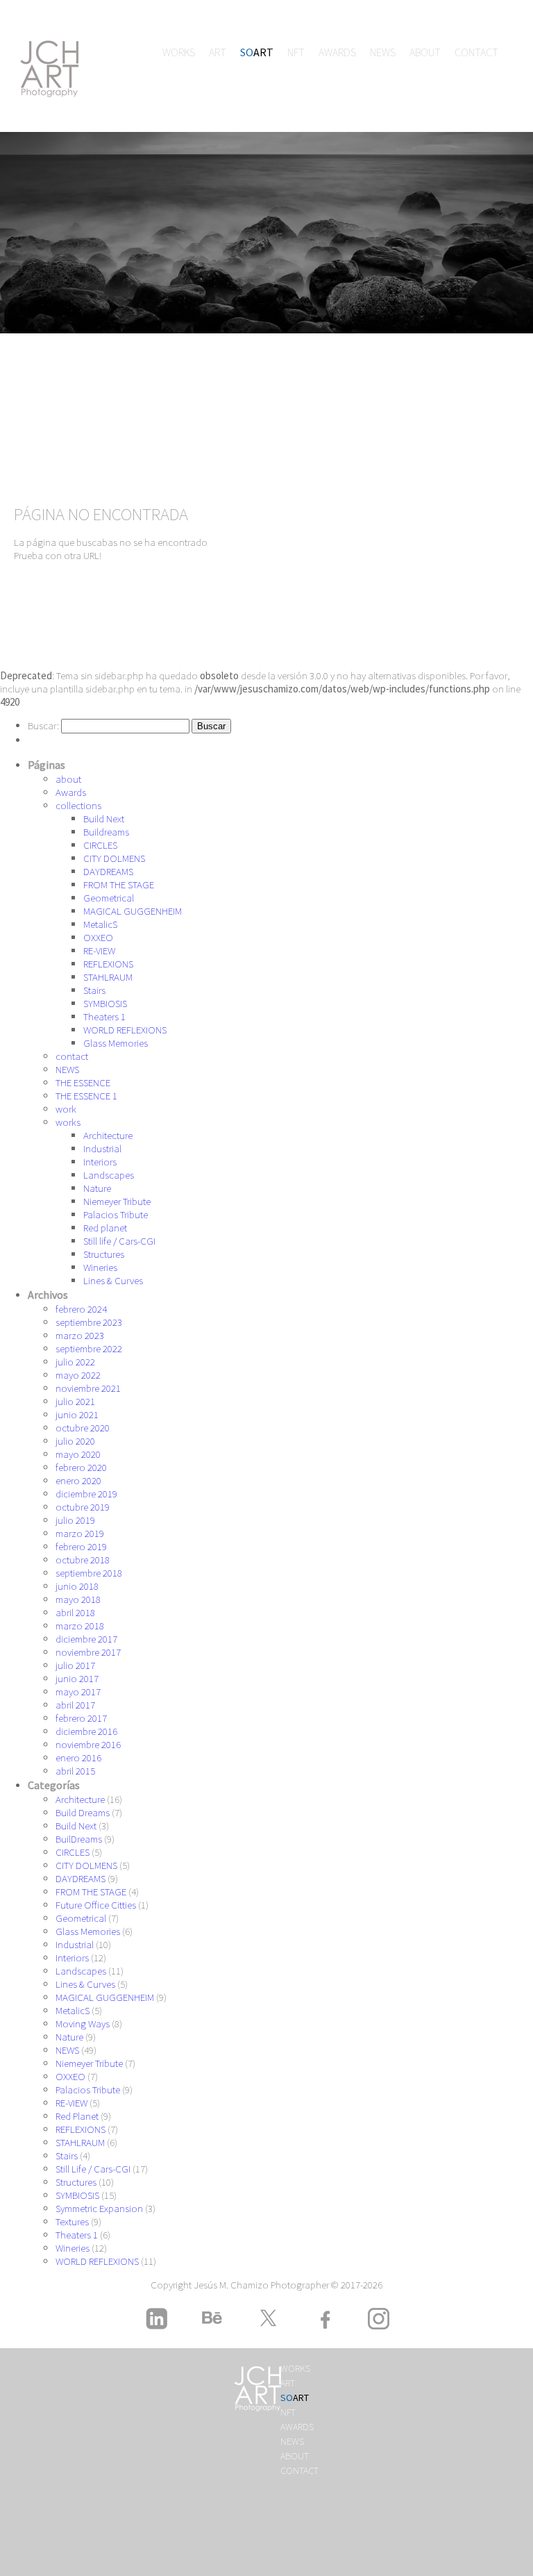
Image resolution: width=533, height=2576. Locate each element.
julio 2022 (75, 1362)
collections (78, 805)
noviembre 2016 (88, 1744)
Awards (337, 52)
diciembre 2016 (86, 1731)
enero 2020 (78, 1480)
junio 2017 (77, 1678)
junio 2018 (77, 1586)
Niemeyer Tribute (117, 1201)
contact (476, 52)
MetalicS (100, 924)
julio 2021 (75, 1401)
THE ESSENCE (83, 1082)
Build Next (104, 818)
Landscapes (109, 1175)
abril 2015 (75, 1771)
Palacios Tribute (116, 1214)
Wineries (100, 1267)
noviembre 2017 (88, 1652)
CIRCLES (100, 845)
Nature (97, 1188)
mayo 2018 (78, 1599)
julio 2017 (75, 1665)
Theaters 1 (104, 1016)
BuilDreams (79, 1839)
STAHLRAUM (108, 977)
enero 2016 (78, 1758)
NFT (296, 52)
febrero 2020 (81, 1467)
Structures (104, 1254)
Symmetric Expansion (99, 2208)
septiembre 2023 (89, 1322)
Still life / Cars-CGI (119, 1241)
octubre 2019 (83, 1507)
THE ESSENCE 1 (86, 1096)
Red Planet (77, 2116)
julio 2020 (75, 1441)
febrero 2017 (81, 1718)
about (425, 52)
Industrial (102, 1148)
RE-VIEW (99, 950)
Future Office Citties (96, 1905)
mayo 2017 (78, 1692)
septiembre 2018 (89, 1573)
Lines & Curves (113, 1280)
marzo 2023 (80, 1335)
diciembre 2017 (86, 1639)
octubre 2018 (83, 1560)
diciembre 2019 (86, 1494)
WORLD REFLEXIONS (125, 1030)
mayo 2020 (78, 1454)
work (66, 1109)
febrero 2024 (81, 1309)
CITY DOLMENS (114, 858)
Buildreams (106, 832)
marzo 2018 (80, 1626)
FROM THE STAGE (119, 884)
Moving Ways (83, 2024)
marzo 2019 (80, 1533)
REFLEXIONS (108, 964)
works (179, 52)
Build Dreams (83, 1812)
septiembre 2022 (89, 1348)
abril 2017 (75, 1705)
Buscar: (43, 725)
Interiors (100, 1162)
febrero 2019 (81, 1546)
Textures (72, 2221)
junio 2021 (77, 1414)
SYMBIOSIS (105, 1003)
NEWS (383, 52)
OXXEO (98, 937)
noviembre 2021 (88, 1388)
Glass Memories (116, 1043)
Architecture (108, 1135)
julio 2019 (75, 1520)
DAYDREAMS (108, 871)
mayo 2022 (78, 1375)
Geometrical (109, 898)
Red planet (105, 1228)
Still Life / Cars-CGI (93, 2169)
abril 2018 (75, 1612)
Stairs (94, 990)
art (218, 52)
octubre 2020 (83, 1428)
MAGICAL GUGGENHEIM (133, 911)
